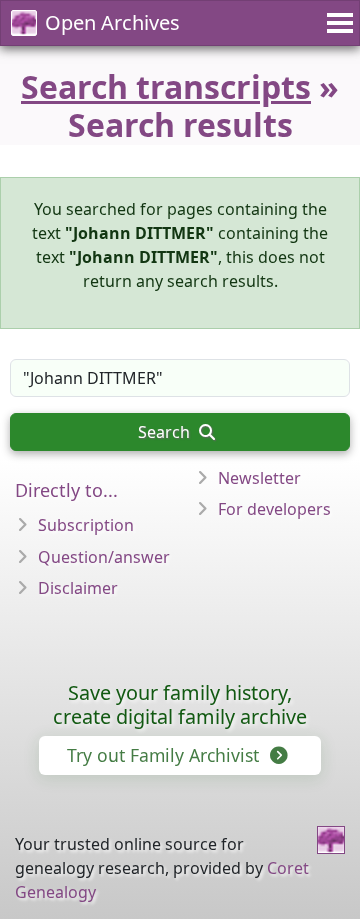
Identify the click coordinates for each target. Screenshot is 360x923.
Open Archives (112, 22)
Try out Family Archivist (165, 755)
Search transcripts (166, 86)
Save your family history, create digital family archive (180, 704)
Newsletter (259, 478)
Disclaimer (78, 588)
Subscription (86, 525)
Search (166, 432)
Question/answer (104, 557)
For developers (274, 509)
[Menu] (337, 23)
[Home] (331, 840)
